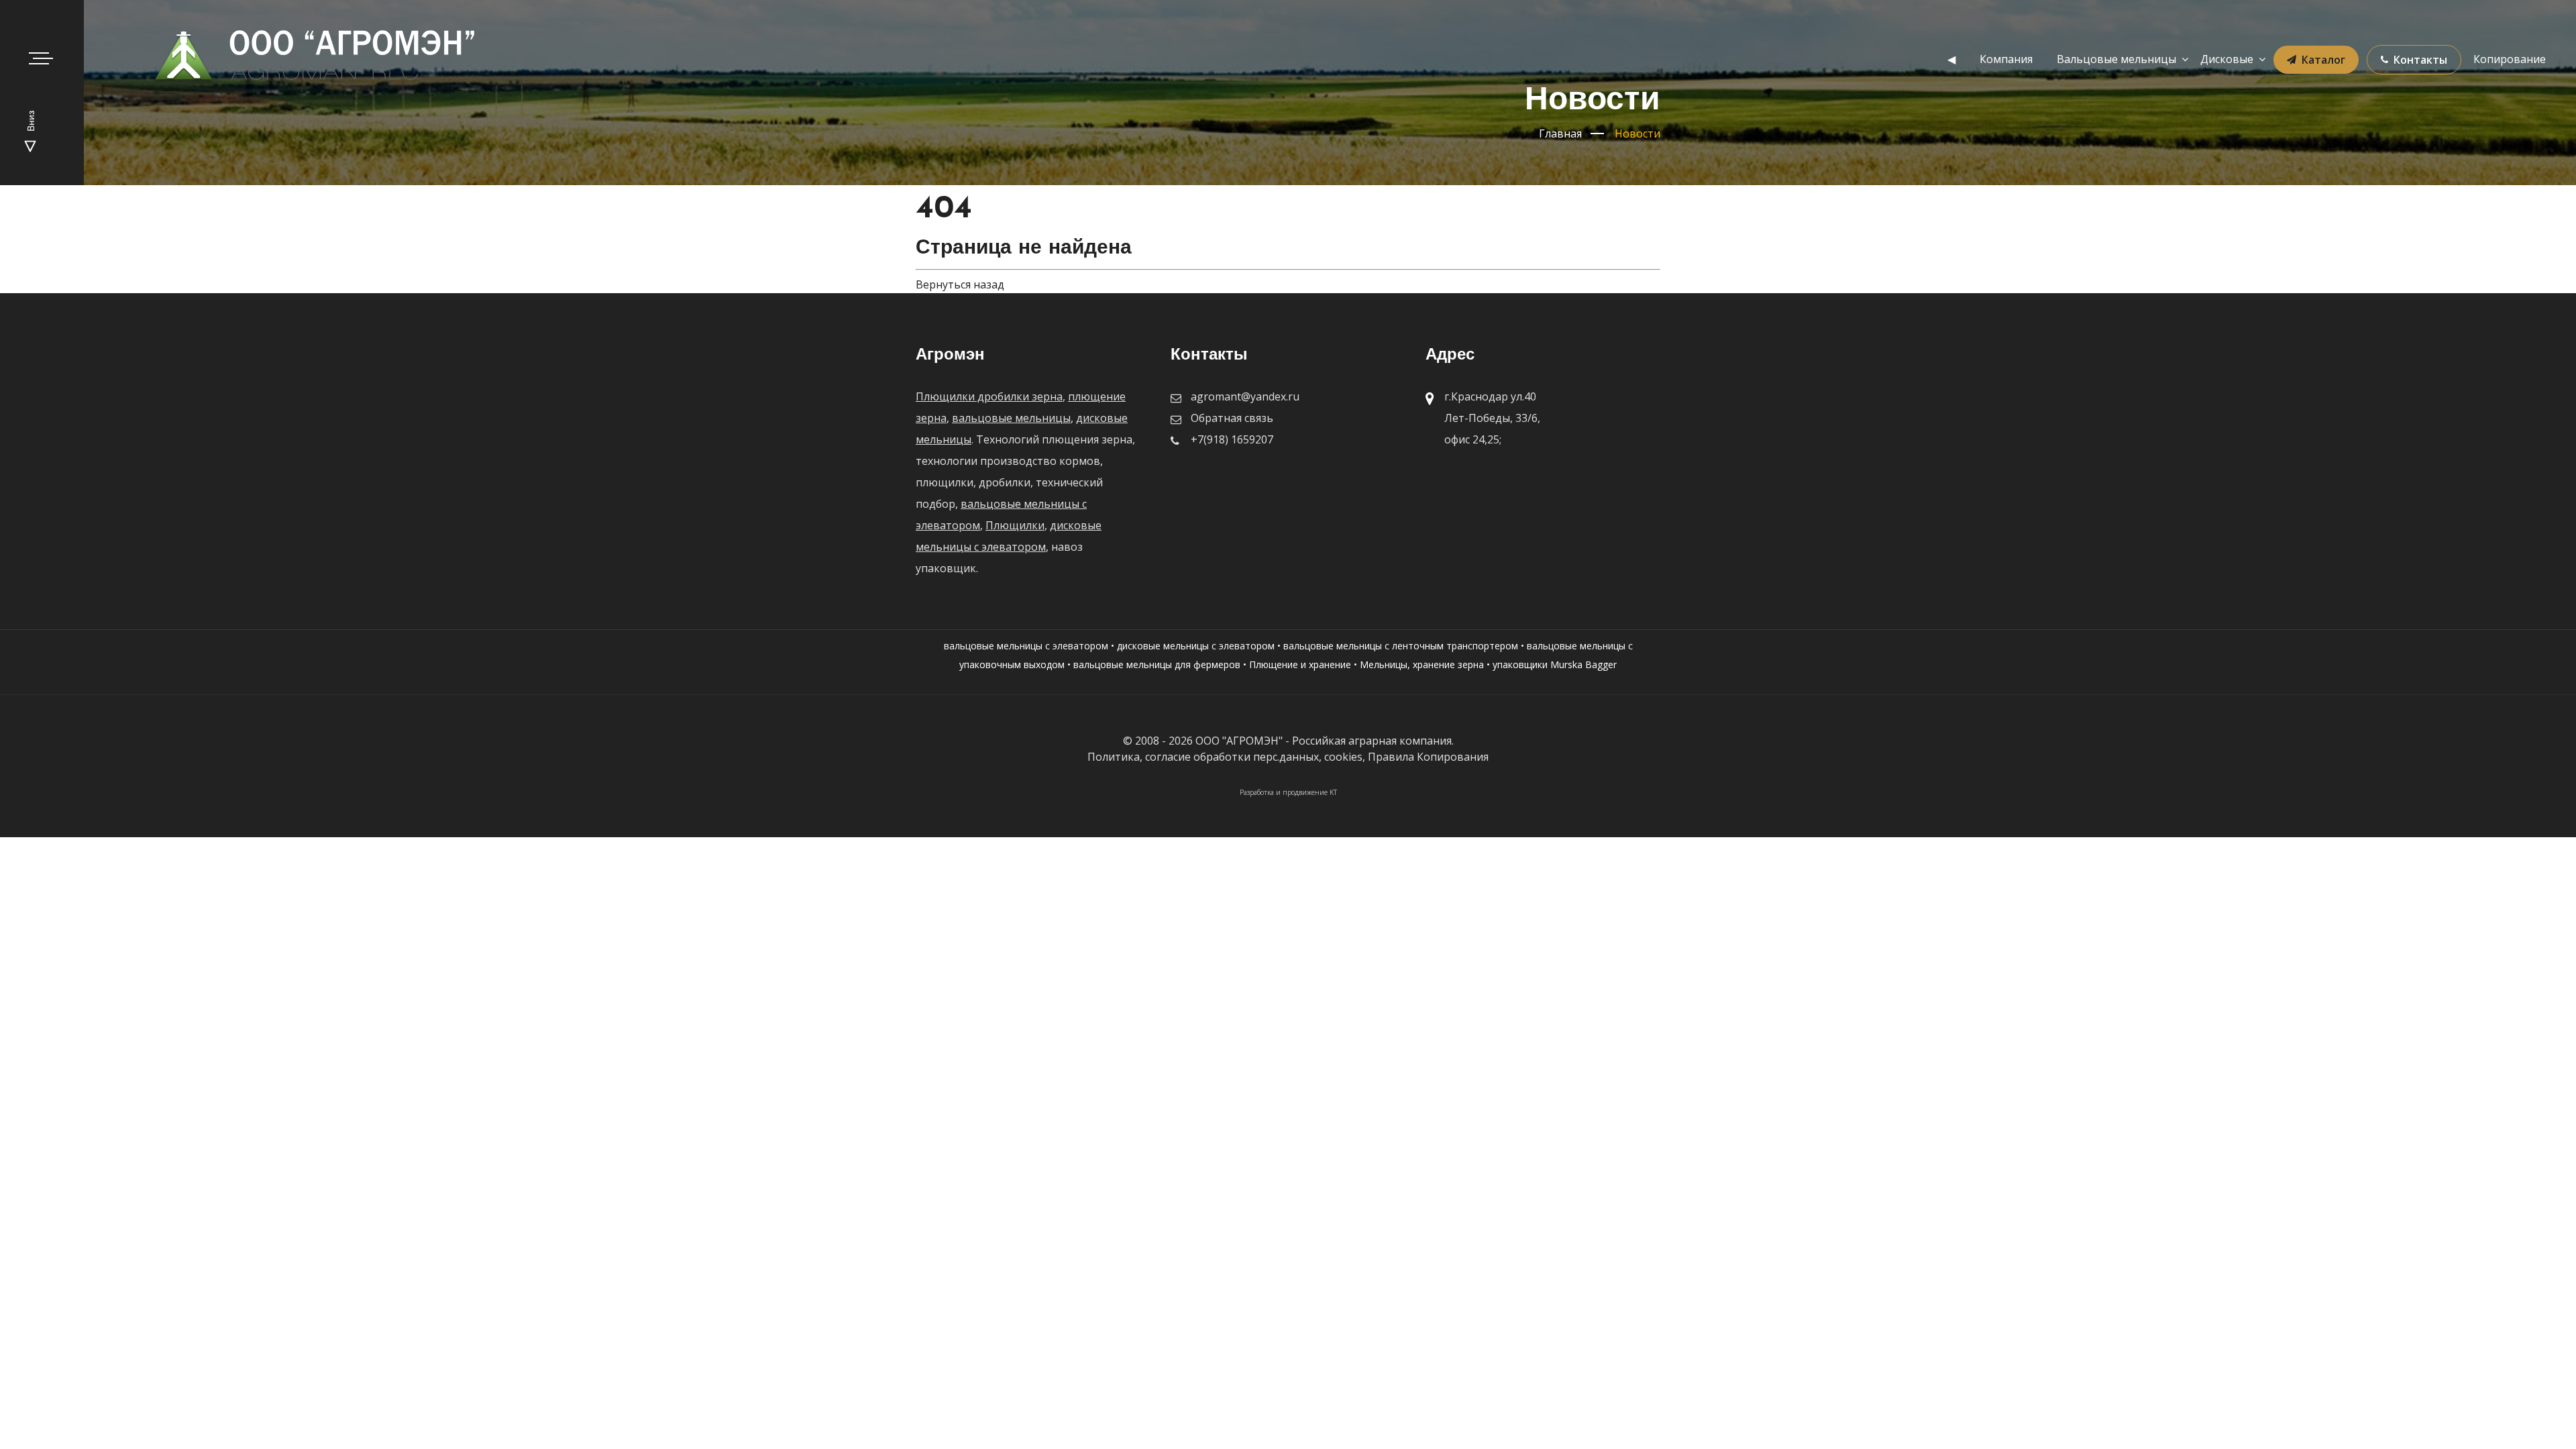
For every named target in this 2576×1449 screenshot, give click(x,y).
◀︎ (1951, 59)
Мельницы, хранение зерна (1422, 664)
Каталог (2323, 60)
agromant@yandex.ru (1245, 396)
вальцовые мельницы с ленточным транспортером (1401, 646)
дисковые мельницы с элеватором (1196, 646)
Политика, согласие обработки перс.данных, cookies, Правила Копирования (1288, 757)
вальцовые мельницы (1011, 418)
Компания (2006, 59)
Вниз (32, 122)
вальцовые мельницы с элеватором (1026, 646)
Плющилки (1015, 525)
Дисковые (2227, 59)
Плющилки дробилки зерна (989, 396)
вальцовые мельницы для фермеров (1157, 664)
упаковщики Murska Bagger (1555, 664)
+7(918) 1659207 (1232, 439)
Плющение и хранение (1300, 664)
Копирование (2510, 59)
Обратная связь (1232, 418)
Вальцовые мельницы (2116, 59)
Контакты (2420, 60)
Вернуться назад (960, 284)
